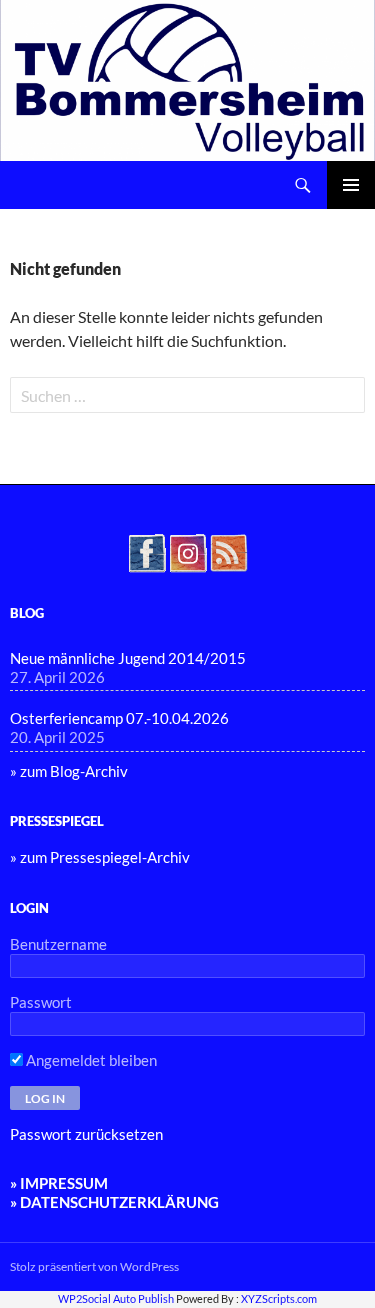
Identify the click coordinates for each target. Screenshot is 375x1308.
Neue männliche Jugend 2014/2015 (128, 658)
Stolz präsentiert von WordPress (94, 1266)
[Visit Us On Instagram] (187, 551)
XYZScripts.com (279, 1298)
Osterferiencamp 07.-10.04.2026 (119, 718)
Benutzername (58, 944)
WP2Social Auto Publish (116, 1298)
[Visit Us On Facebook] (146, 551)
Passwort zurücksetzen (86, 1134)
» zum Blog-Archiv (69, 771)
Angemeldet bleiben (90, 1060)
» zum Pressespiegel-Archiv (100, 857)
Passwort (41, 1002)
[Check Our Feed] (228, 551)
